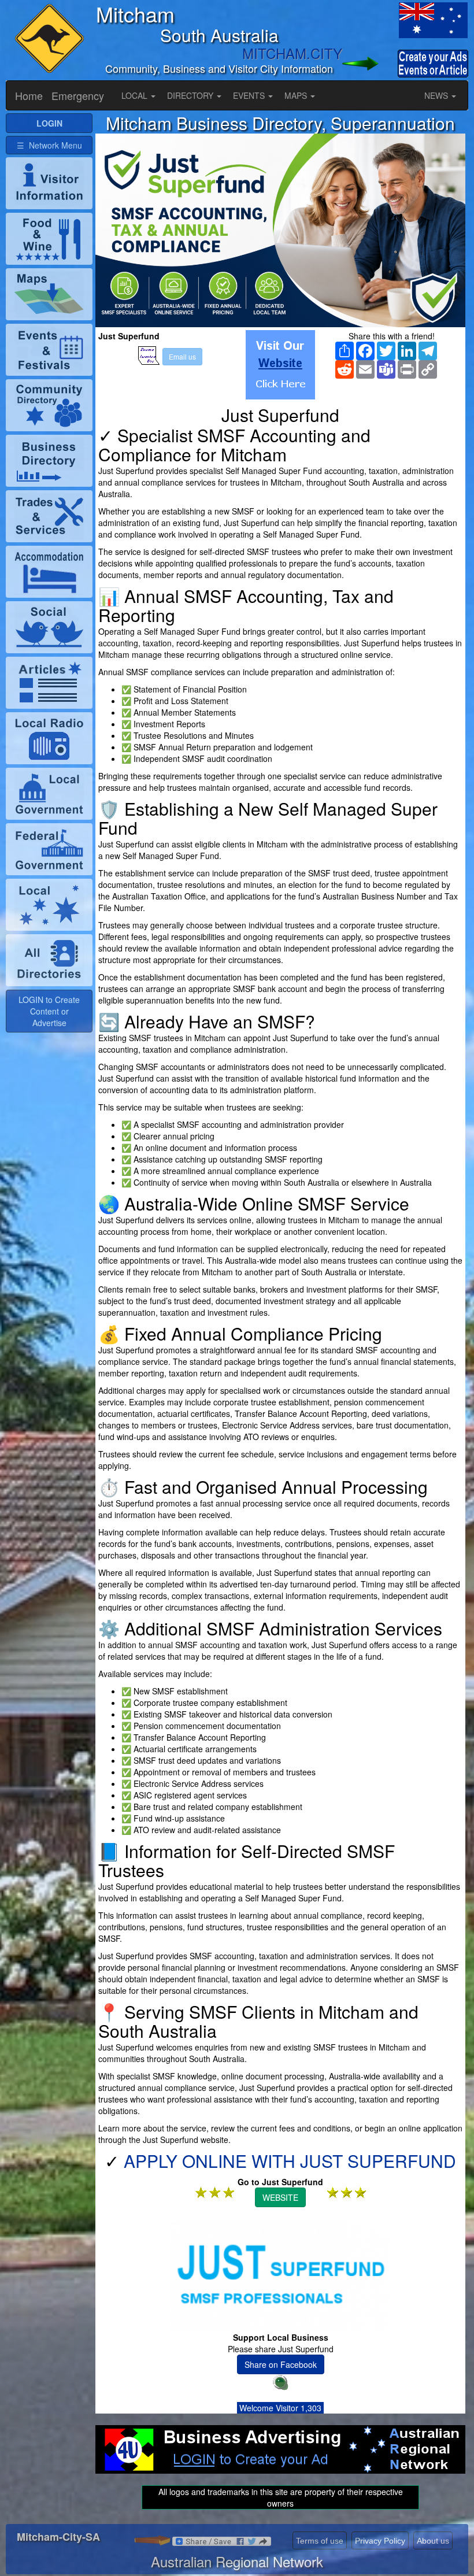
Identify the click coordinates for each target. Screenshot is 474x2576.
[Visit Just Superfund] (280, 365)
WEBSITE (280, 2197)
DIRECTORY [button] (191, 95)
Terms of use (320, 2541)
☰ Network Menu (49, 145)
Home (29, 95)
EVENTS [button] (250, 95)
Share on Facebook (281, 2364)
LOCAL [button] (136, 95)
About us (433, 2541)
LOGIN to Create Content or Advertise (49, 1011)
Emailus (182, 356)
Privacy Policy (380, 2541)
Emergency (78, 95)
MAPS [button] (297, 95)
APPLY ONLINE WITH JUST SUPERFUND (290, 2161)
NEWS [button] (437, 95)
